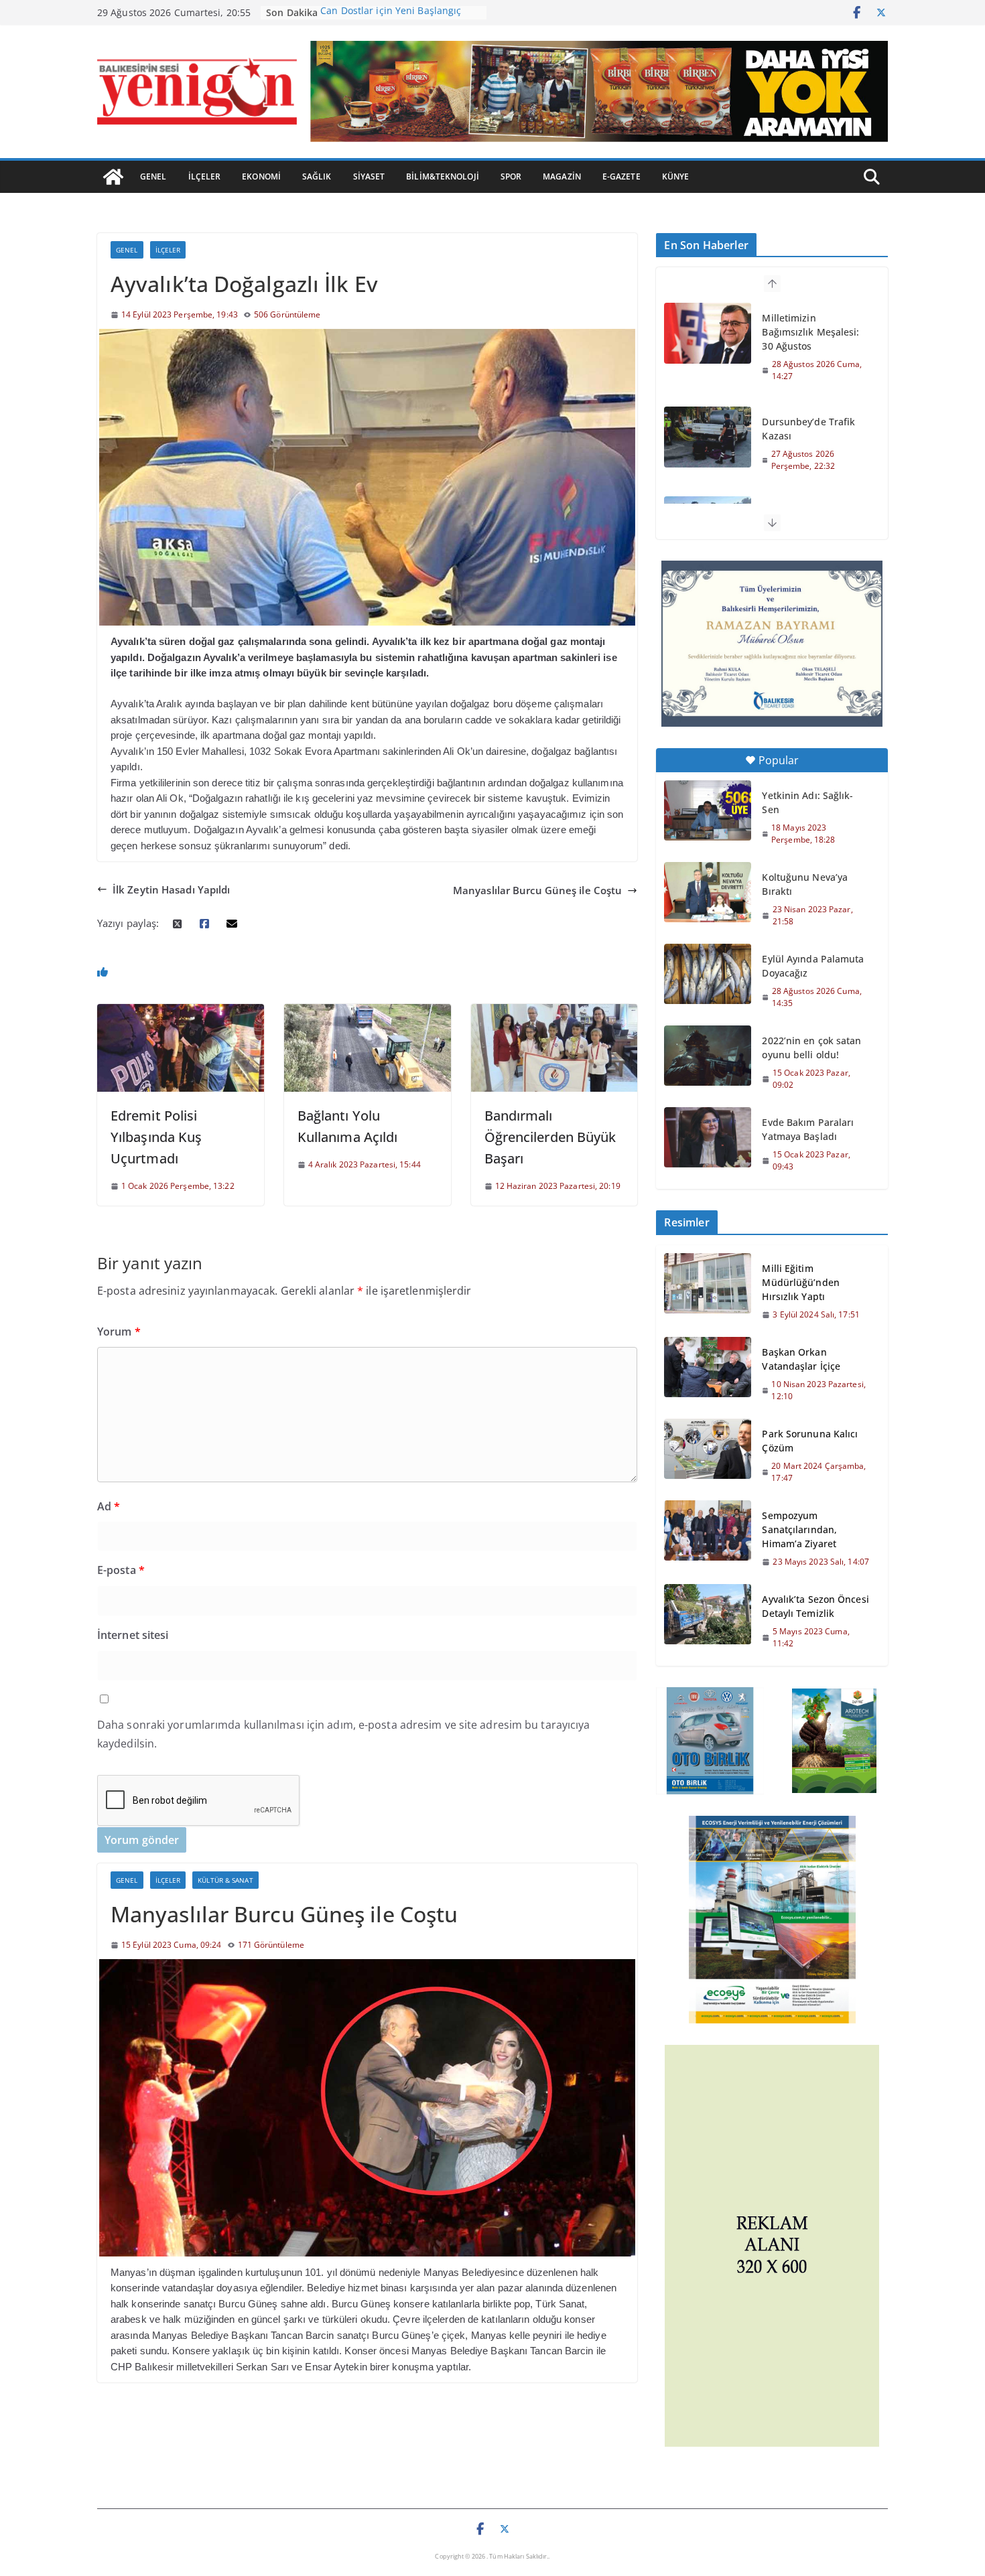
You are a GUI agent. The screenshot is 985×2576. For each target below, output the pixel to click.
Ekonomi (261, 176)
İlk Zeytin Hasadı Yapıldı (172, 889)
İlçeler (205, 176)
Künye (676, 176)
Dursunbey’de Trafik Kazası (808, 429)
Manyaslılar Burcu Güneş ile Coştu (537, 890)
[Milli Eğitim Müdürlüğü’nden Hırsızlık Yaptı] (708, 1291)
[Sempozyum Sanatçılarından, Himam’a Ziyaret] (708, 1538)
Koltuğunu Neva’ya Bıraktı (805, 884)
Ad (109, 1506)
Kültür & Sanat (225, 1880)
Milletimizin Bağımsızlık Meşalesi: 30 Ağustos (810, 332)
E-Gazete (621, 176)
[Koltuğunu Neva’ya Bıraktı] (708, 892)
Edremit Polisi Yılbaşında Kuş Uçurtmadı (156, 1137)
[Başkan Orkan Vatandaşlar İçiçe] (708, 1374)
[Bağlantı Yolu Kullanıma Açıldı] (368, 1011)
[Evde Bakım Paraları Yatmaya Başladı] (708, 1137)
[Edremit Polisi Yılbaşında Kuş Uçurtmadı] (181, 1011)
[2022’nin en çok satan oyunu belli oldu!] (708, 1056)
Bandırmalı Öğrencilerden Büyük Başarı (550, 1137)
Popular (779, 760)
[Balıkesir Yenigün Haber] (113, 177)
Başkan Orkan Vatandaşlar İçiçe (801, 1359)
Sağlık (317, 176)
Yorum (119, 1332)
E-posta (121, 1570)
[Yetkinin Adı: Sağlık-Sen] (708, 810)
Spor (511, 176)
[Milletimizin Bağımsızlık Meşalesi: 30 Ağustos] (708, 333)
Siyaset (369, 176)
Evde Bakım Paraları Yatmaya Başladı (808, 1129)
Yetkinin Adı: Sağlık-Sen (807, 802)
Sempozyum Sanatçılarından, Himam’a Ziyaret (799, 1529)
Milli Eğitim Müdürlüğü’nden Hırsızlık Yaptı (800, 1282)
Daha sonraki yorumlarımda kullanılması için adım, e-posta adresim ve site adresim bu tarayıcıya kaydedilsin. (344, 1734)
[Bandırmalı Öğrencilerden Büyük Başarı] (554, 1011)
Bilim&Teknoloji (443, 176)
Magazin (562, 176)
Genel (153, 176)
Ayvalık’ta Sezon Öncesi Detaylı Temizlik (815, 1606)
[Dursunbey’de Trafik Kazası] (708, 437)
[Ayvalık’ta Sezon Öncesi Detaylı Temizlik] (708, 1621)
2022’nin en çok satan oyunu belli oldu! (811, 1048)
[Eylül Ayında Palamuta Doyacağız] (708, 974)
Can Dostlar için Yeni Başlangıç (391, 12)
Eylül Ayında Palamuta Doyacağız (813, 966)
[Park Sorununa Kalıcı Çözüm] (708, 1455)
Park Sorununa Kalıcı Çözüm (810, 1441)
